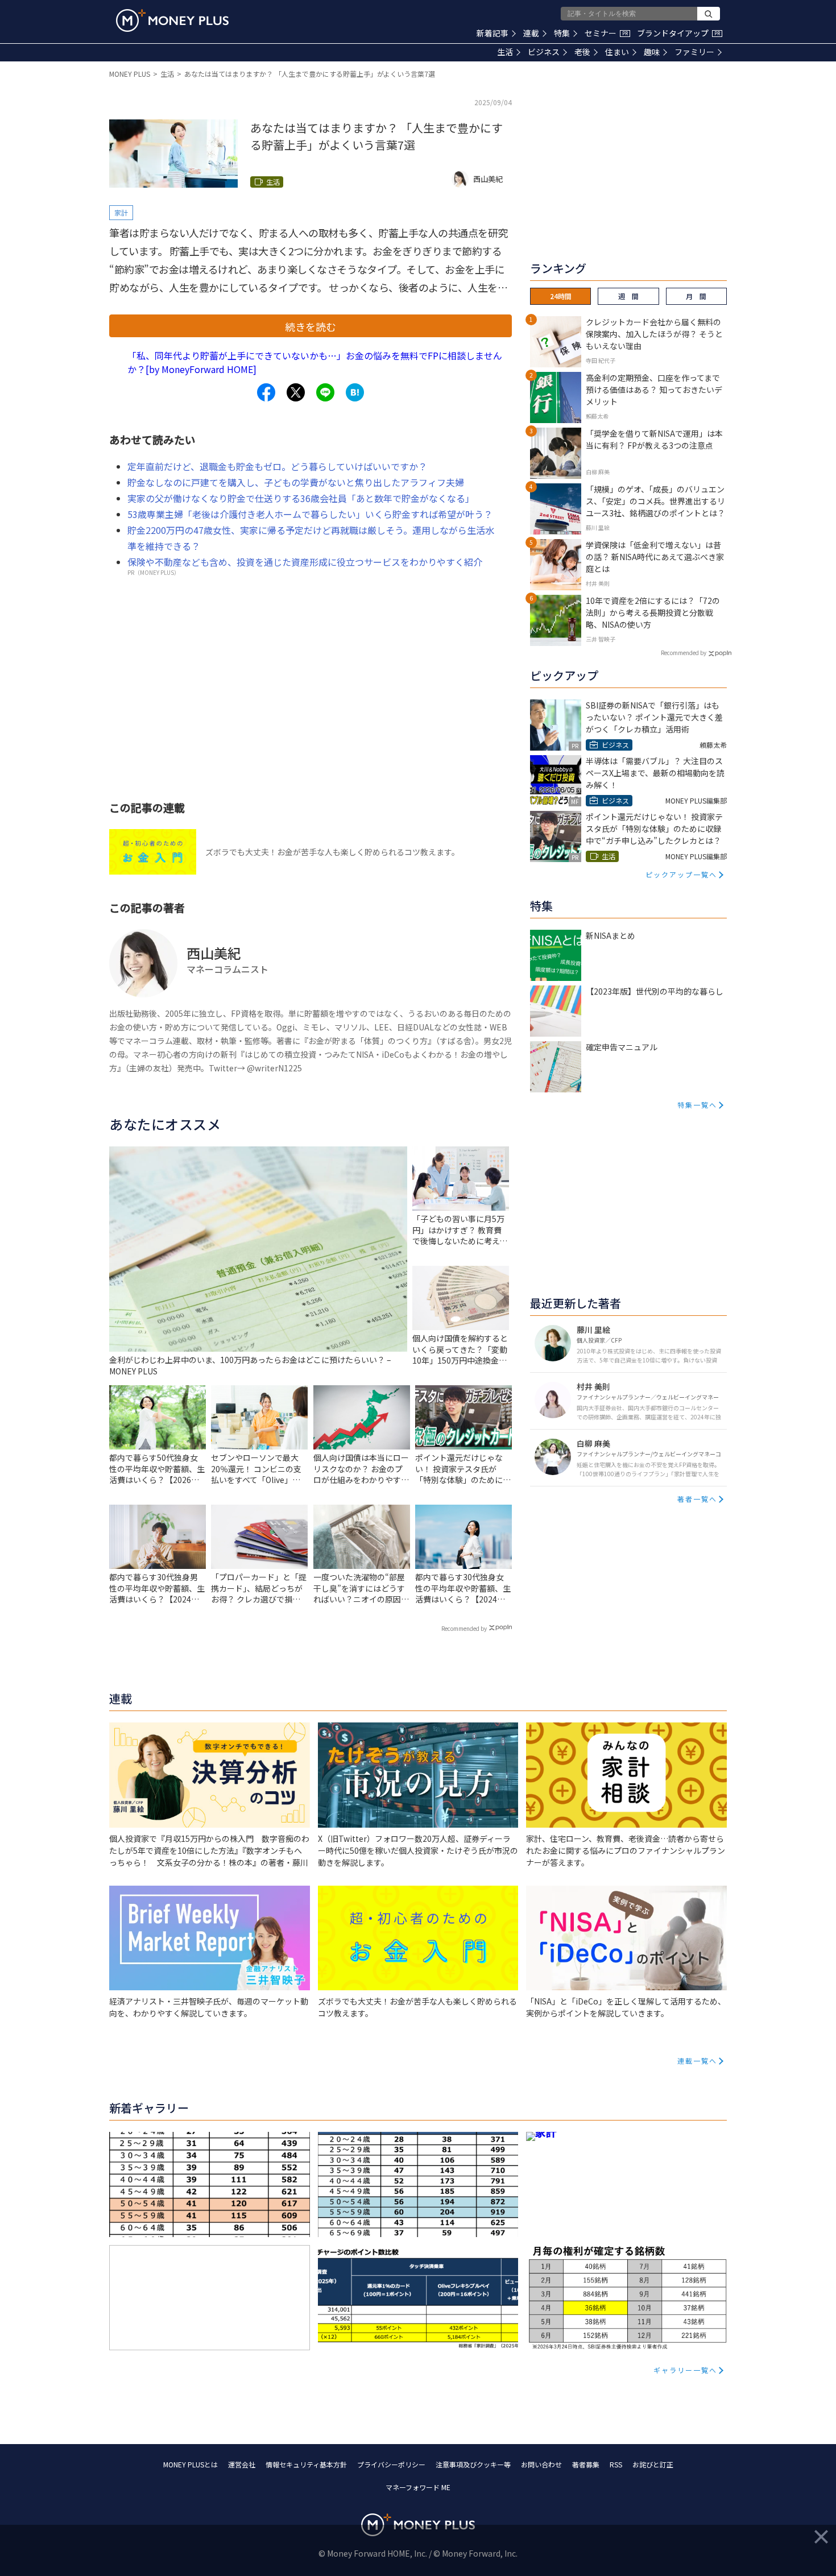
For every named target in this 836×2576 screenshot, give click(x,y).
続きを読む (311, 326)
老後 (582, 52)
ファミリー (694, 52)
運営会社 (242, 2464)
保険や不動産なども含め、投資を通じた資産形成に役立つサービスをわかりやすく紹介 (305, 562)
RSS (616, 2464)
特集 (562, 33)
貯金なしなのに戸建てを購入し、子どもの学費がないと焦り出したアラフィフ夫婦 (296, 482)
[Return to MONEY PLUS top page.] (172, 20)
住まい (617, 52)
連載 (531, 33)
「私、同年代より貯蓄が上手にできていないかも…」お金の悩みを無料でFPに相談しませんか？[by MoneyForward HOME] (315, 362)
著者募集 (586, 2464)
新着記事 (493, 33)
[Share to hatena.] (355, 392)
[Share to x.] (296, 392)
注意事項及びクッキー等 (473, 2464)
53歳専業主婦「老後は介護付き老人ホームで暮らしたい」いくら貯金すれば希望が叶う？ (310, 514)
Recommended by (464, 1628)
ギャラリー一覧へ (685, 2370)
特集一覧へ (697, 1105)
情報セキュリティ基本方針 (306, 2464)
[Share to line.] (325, 392)
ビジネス (544, 52)
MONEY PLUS (130, 74)
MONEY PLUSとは (191, 2464)
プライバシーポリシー (391, 2464)
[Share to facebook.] (266, 392)
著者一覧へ (697, 1499)
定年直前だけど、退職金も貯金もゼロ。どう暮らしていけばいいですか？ (277, 466)
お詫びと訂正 (653, 2464)
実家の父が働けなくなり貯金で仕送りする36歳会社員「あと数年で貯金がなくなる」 (301, 498)
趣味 (652, 52)
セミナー (606, 33)
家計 (121, 212)
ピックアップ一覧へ (681, 874)
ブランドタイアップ (678, 33)
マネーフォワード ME (418, 2487)
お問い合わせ (541, 2464)
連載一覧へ (697, 2061)
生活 (505, 52)
